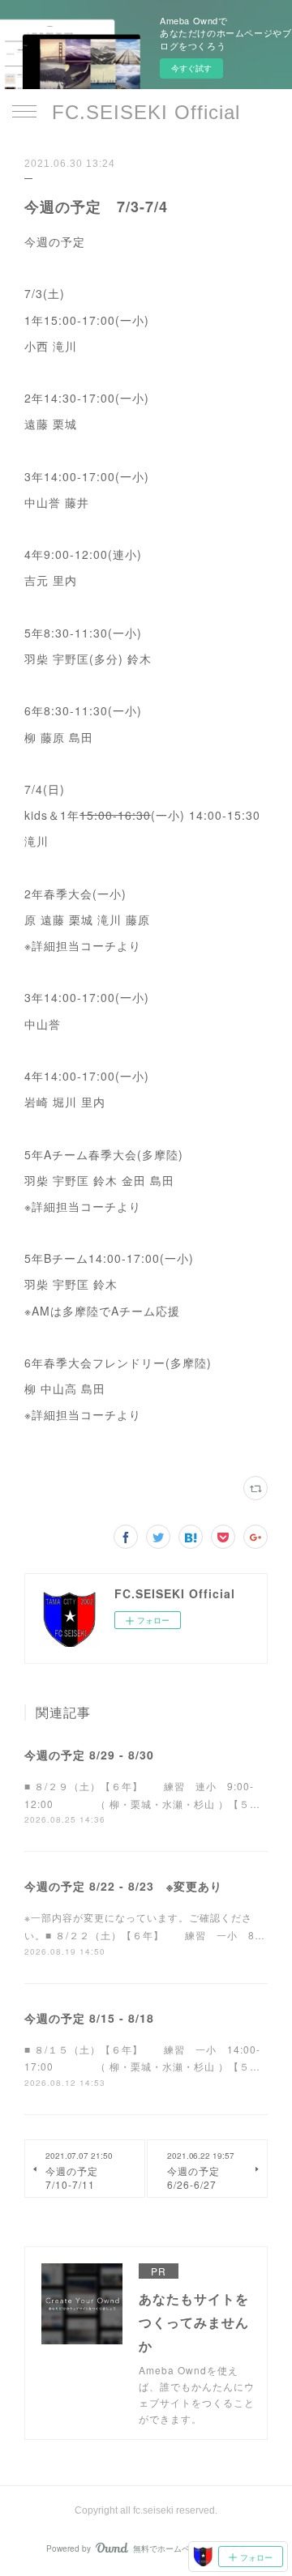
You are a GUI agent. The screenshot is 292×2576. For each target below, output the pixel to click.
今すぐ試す (191, 68)
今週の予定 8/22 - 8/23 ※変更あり (123, 1886)
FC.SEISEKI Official (146, 112)
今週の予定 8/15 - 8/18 (89, 2018)
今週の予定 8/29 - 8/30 (89, 1755)
